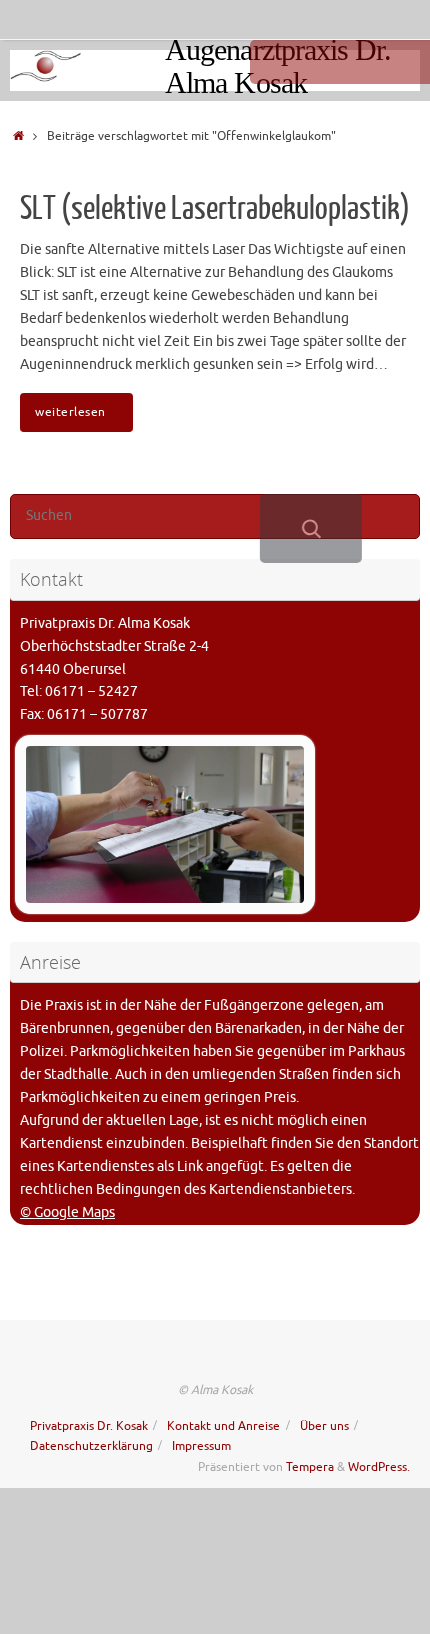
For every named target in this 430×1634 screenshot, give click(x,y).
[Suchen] (311, 528)
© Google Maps (67, 1212)
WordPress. (379, 1467)
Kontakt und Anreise (223, 1426)
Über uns (324, 1426)
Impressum (201, 1446)
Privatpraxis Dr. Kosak (89, 1426)
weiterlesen (70, 412)
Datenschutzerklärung (91, 1446)
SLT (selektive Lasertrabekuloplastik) (215, 209)
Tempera (310, 1467)
